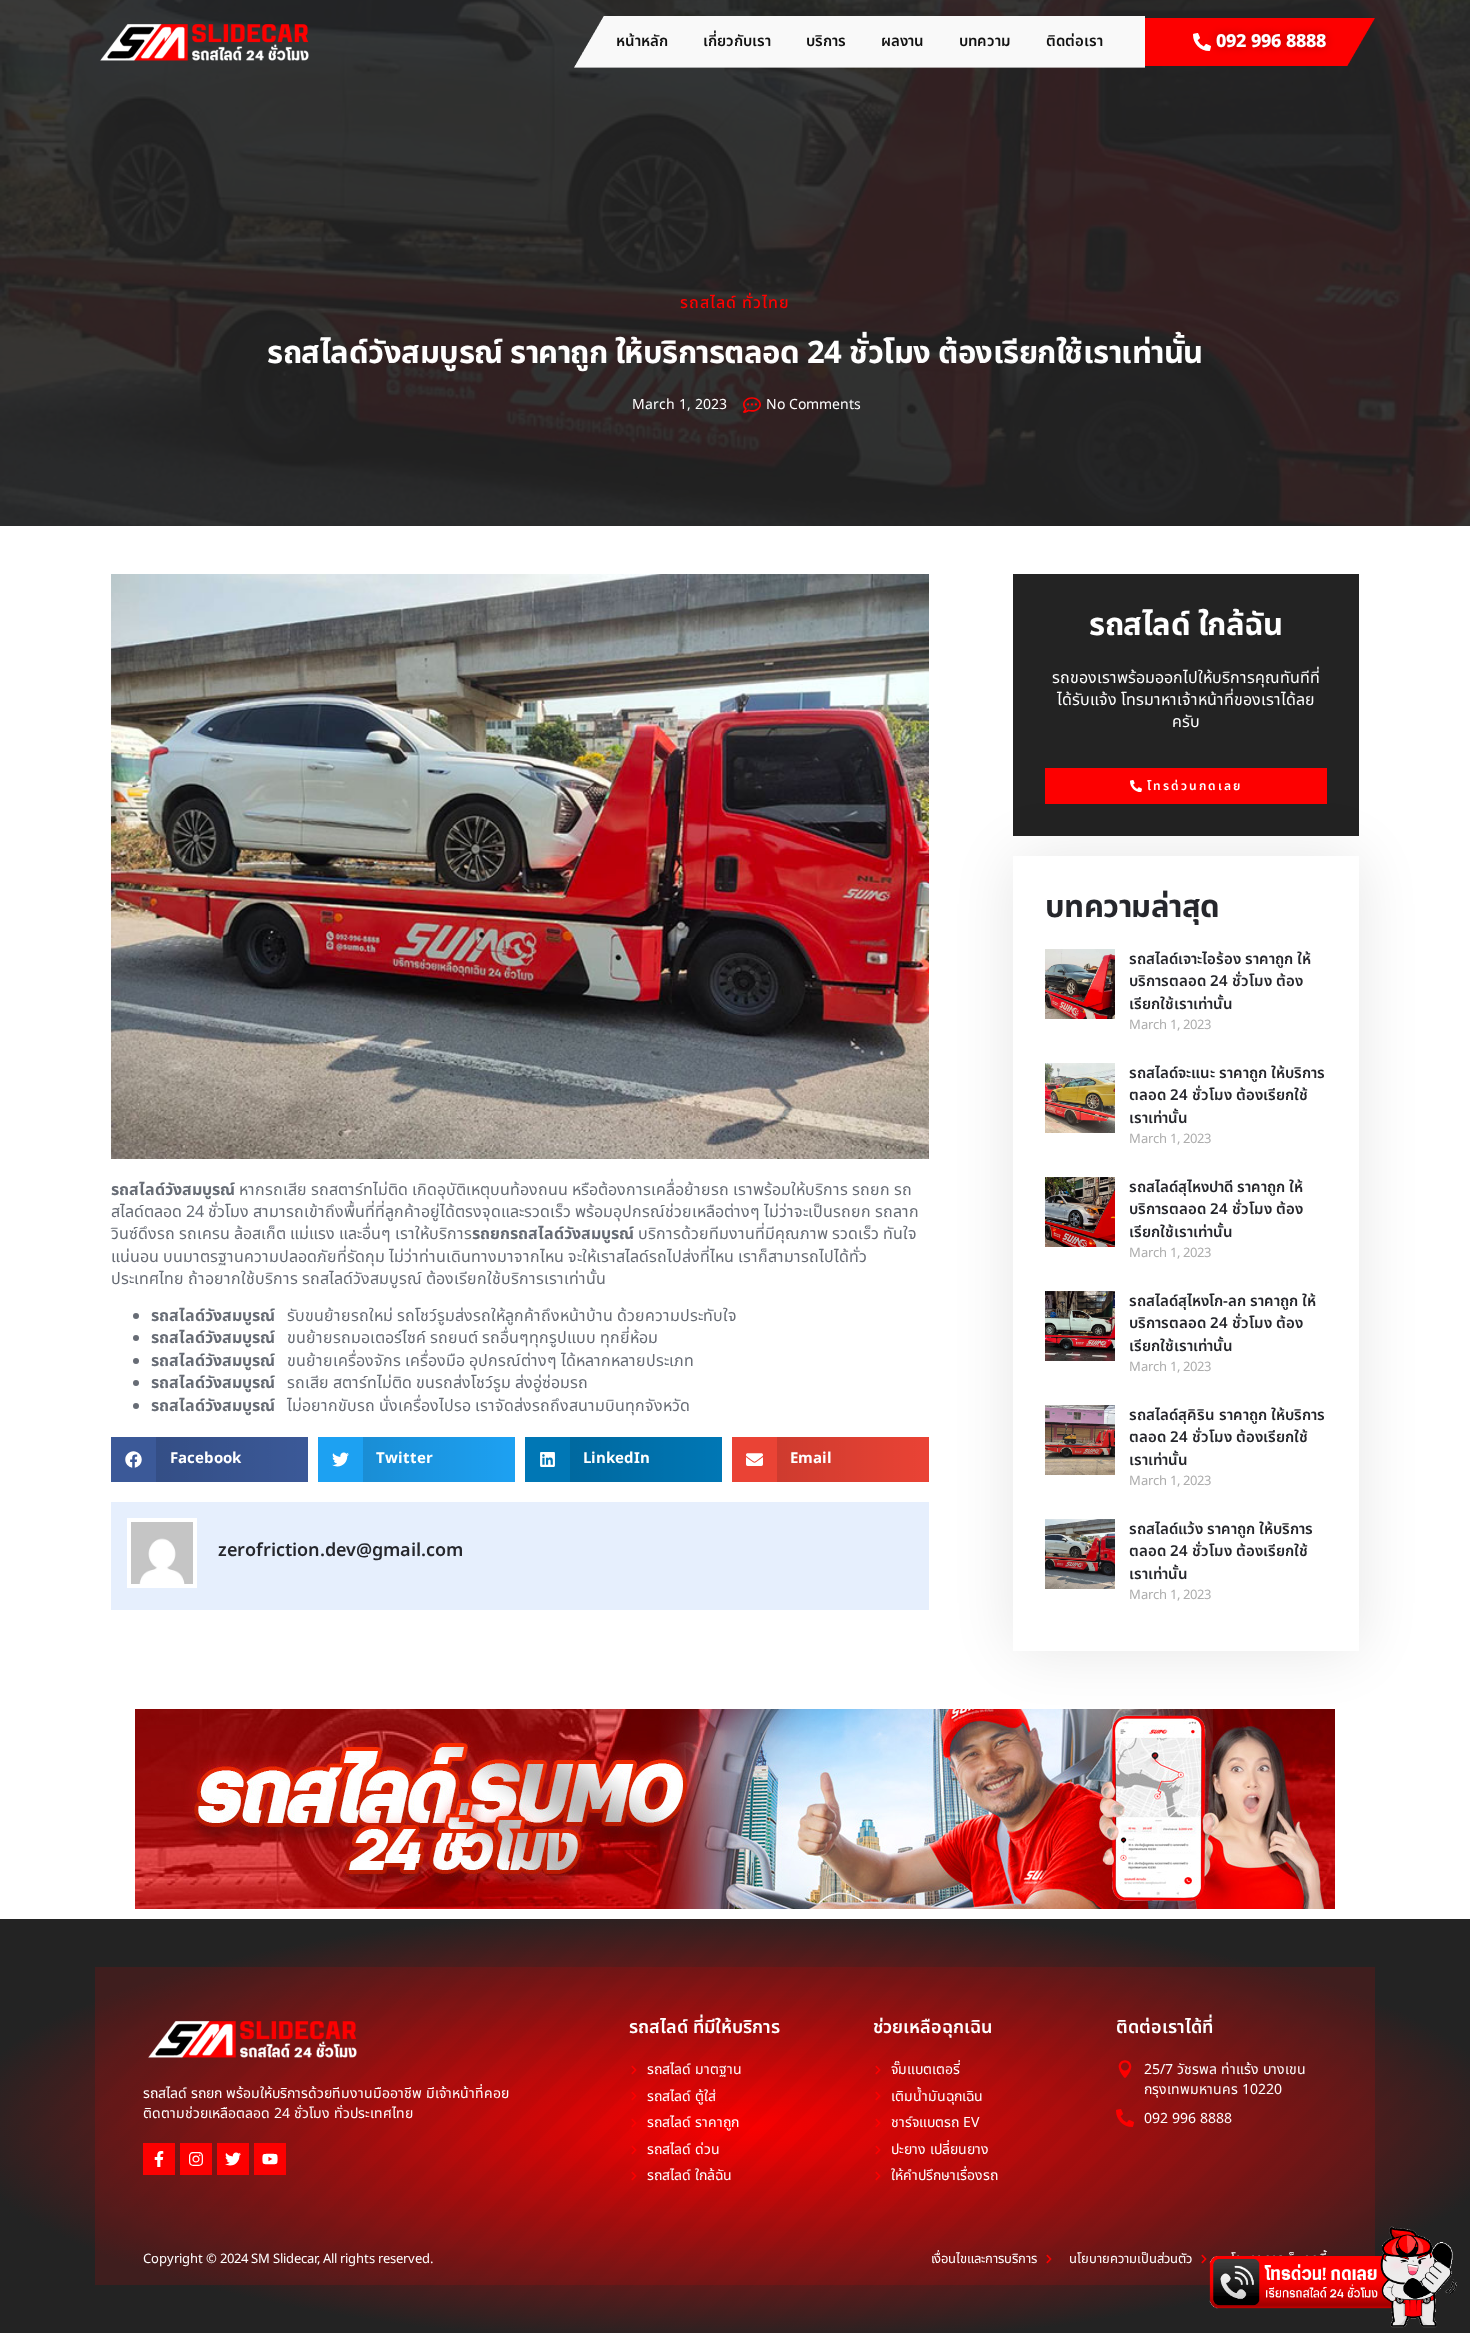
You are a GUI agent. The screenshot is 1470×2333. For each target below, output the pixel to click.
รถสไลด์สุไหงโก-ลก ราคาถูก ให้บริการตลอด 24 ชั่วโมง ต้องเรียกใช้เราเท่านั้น (1222, 1324)
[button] (209, 1459)
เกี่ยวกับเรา (737, 41)
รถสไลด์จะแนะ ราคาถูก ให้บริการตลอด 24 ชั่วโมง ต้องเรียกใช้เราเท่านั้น (1227, 1096)
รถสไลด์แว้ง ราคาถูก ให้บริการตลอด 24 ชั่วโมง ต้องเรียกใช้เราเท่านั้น (1221, 1552)
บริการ (826, 41)
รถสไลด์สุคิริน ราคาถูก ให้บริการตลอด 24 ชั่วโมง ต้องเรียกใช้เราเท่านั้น (1227, 1438)
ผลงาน (902, 41)
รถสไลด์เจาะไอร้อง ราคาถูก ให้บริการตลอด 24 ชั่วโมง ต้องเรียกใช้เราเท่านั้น (1220, 982)
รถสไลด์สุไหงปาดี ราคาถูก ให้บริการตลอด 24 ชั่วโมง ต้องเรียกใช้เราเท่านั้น (1216, 1210)
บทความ (985, 41)
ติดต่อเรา (1074, 41)
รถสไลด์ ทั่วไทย (735, 303)
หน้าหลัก (642, 41)
